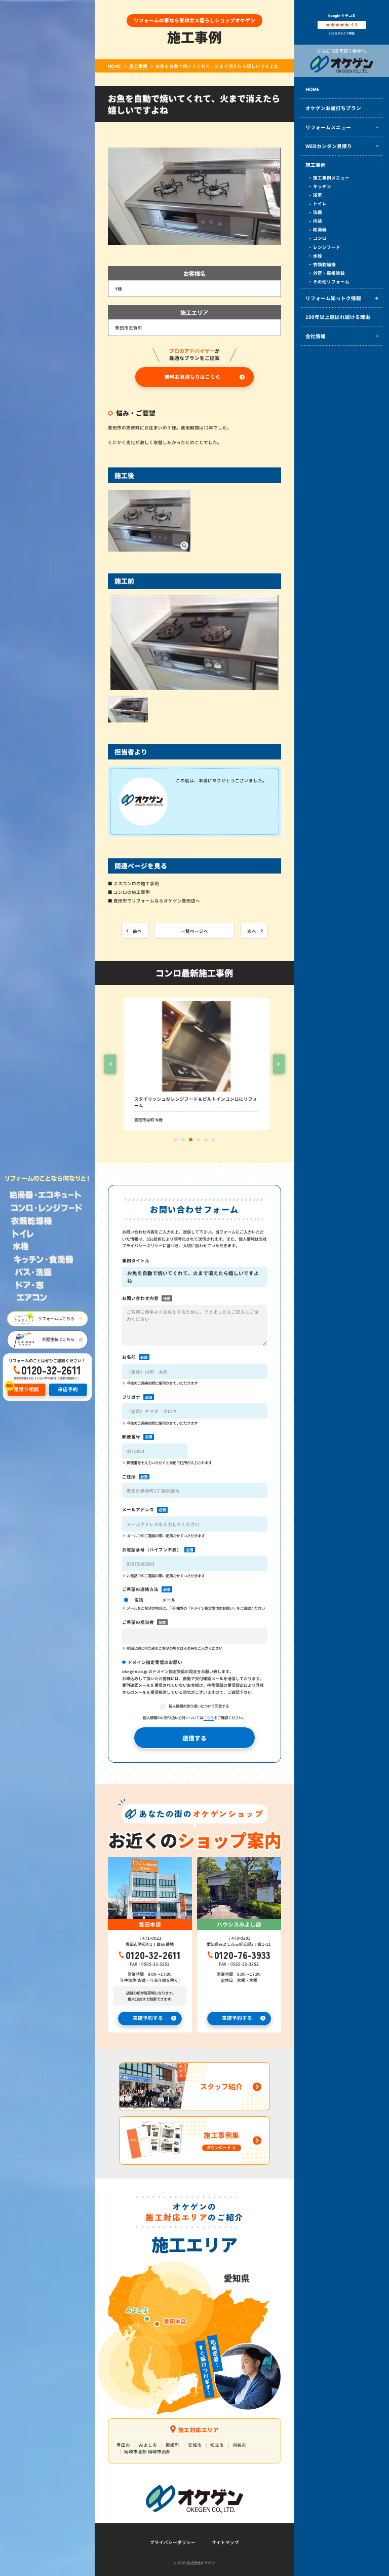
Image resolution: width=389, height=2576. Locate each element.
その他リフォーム (331, 281)
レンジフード (327, 247)
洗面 (318, 212)
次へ (252, 931)
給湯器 (320, 229)
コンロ (320, 238)
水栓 (318, 256)
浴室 (318, 195)
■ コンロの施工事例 (129, 892)
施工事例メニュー (331, 177)
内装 (318, 221)
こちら (208, 1717)
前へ (137, 931)
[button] (110, 1064)
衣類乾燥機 (324, 264)
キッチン (322, 186)
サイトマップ (225, 2542)
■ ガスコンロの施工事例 (133, 883)
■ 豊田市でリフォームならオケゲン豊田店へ (154, 900)
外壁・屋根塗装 (329, 273)
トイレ (320, 203)
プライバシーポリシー (173, 2542)
